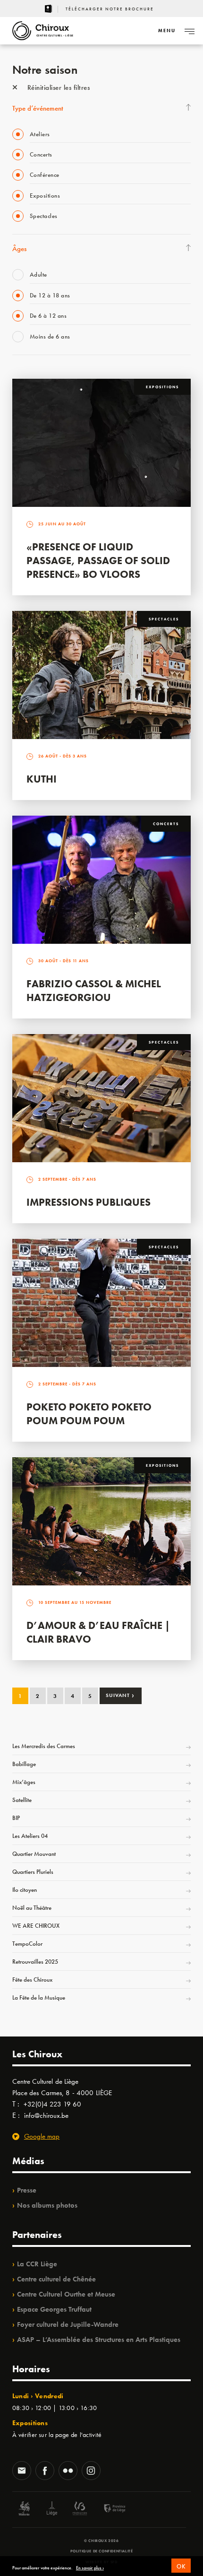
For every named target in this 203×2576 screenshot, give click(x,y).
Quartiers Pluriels (33, 1872)
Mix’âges (24, 1782)
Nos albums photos (47, 2205)
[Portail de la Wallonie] (24, 2510)
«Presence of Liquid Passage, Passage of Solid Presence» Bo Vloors (98, 561)
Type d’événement (38, 108)
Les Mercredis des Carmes (44, 1746)
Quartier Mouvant (34, 1854)
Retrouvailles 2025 (35, 1962)
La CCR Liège (37, 2264)
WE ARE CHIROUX (36, 1926)
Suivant (120, 1695)
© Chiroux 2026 (101, 2541)
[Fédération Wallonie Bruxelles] (80, 2510)
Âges (19, 249)
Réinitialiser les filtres (57, 87)
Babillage (24, 1764)
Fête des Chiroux (32, 1980)
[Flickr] (68, 2472)
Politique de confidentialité (102, 2551)
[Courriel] (22, 2472)
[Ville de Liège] (52, 2510)
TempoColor (27, 1944)
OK (181, 2566)
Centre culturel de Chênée (56, 2279)
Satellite (22, 1800)
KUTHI (42, 779)
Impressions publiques (89, 1202)
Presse (27, 2190)
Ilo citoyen (25, 1890)
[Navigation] (189, 31)
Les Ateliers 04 (30, 1836)
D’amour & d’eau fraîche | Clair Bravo (98, 1632)
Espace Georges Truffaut (54, 2309)
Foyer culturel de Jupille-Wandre (68, 2324)
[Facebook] (45, 2472)
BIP (16, 1818)
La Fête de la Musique (39, 1997)
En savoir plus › (90, 2568)
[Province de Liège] (108, 2510)
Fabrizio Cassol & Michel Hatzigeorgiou (94, 991)
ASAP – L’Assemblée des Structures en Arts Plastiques (99, 2340)
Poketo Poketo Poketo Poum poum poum (89, 1414)
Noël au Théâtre (32, 1908)
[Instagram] (91, 2472)
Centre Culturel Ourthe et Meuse (66, 2294)
